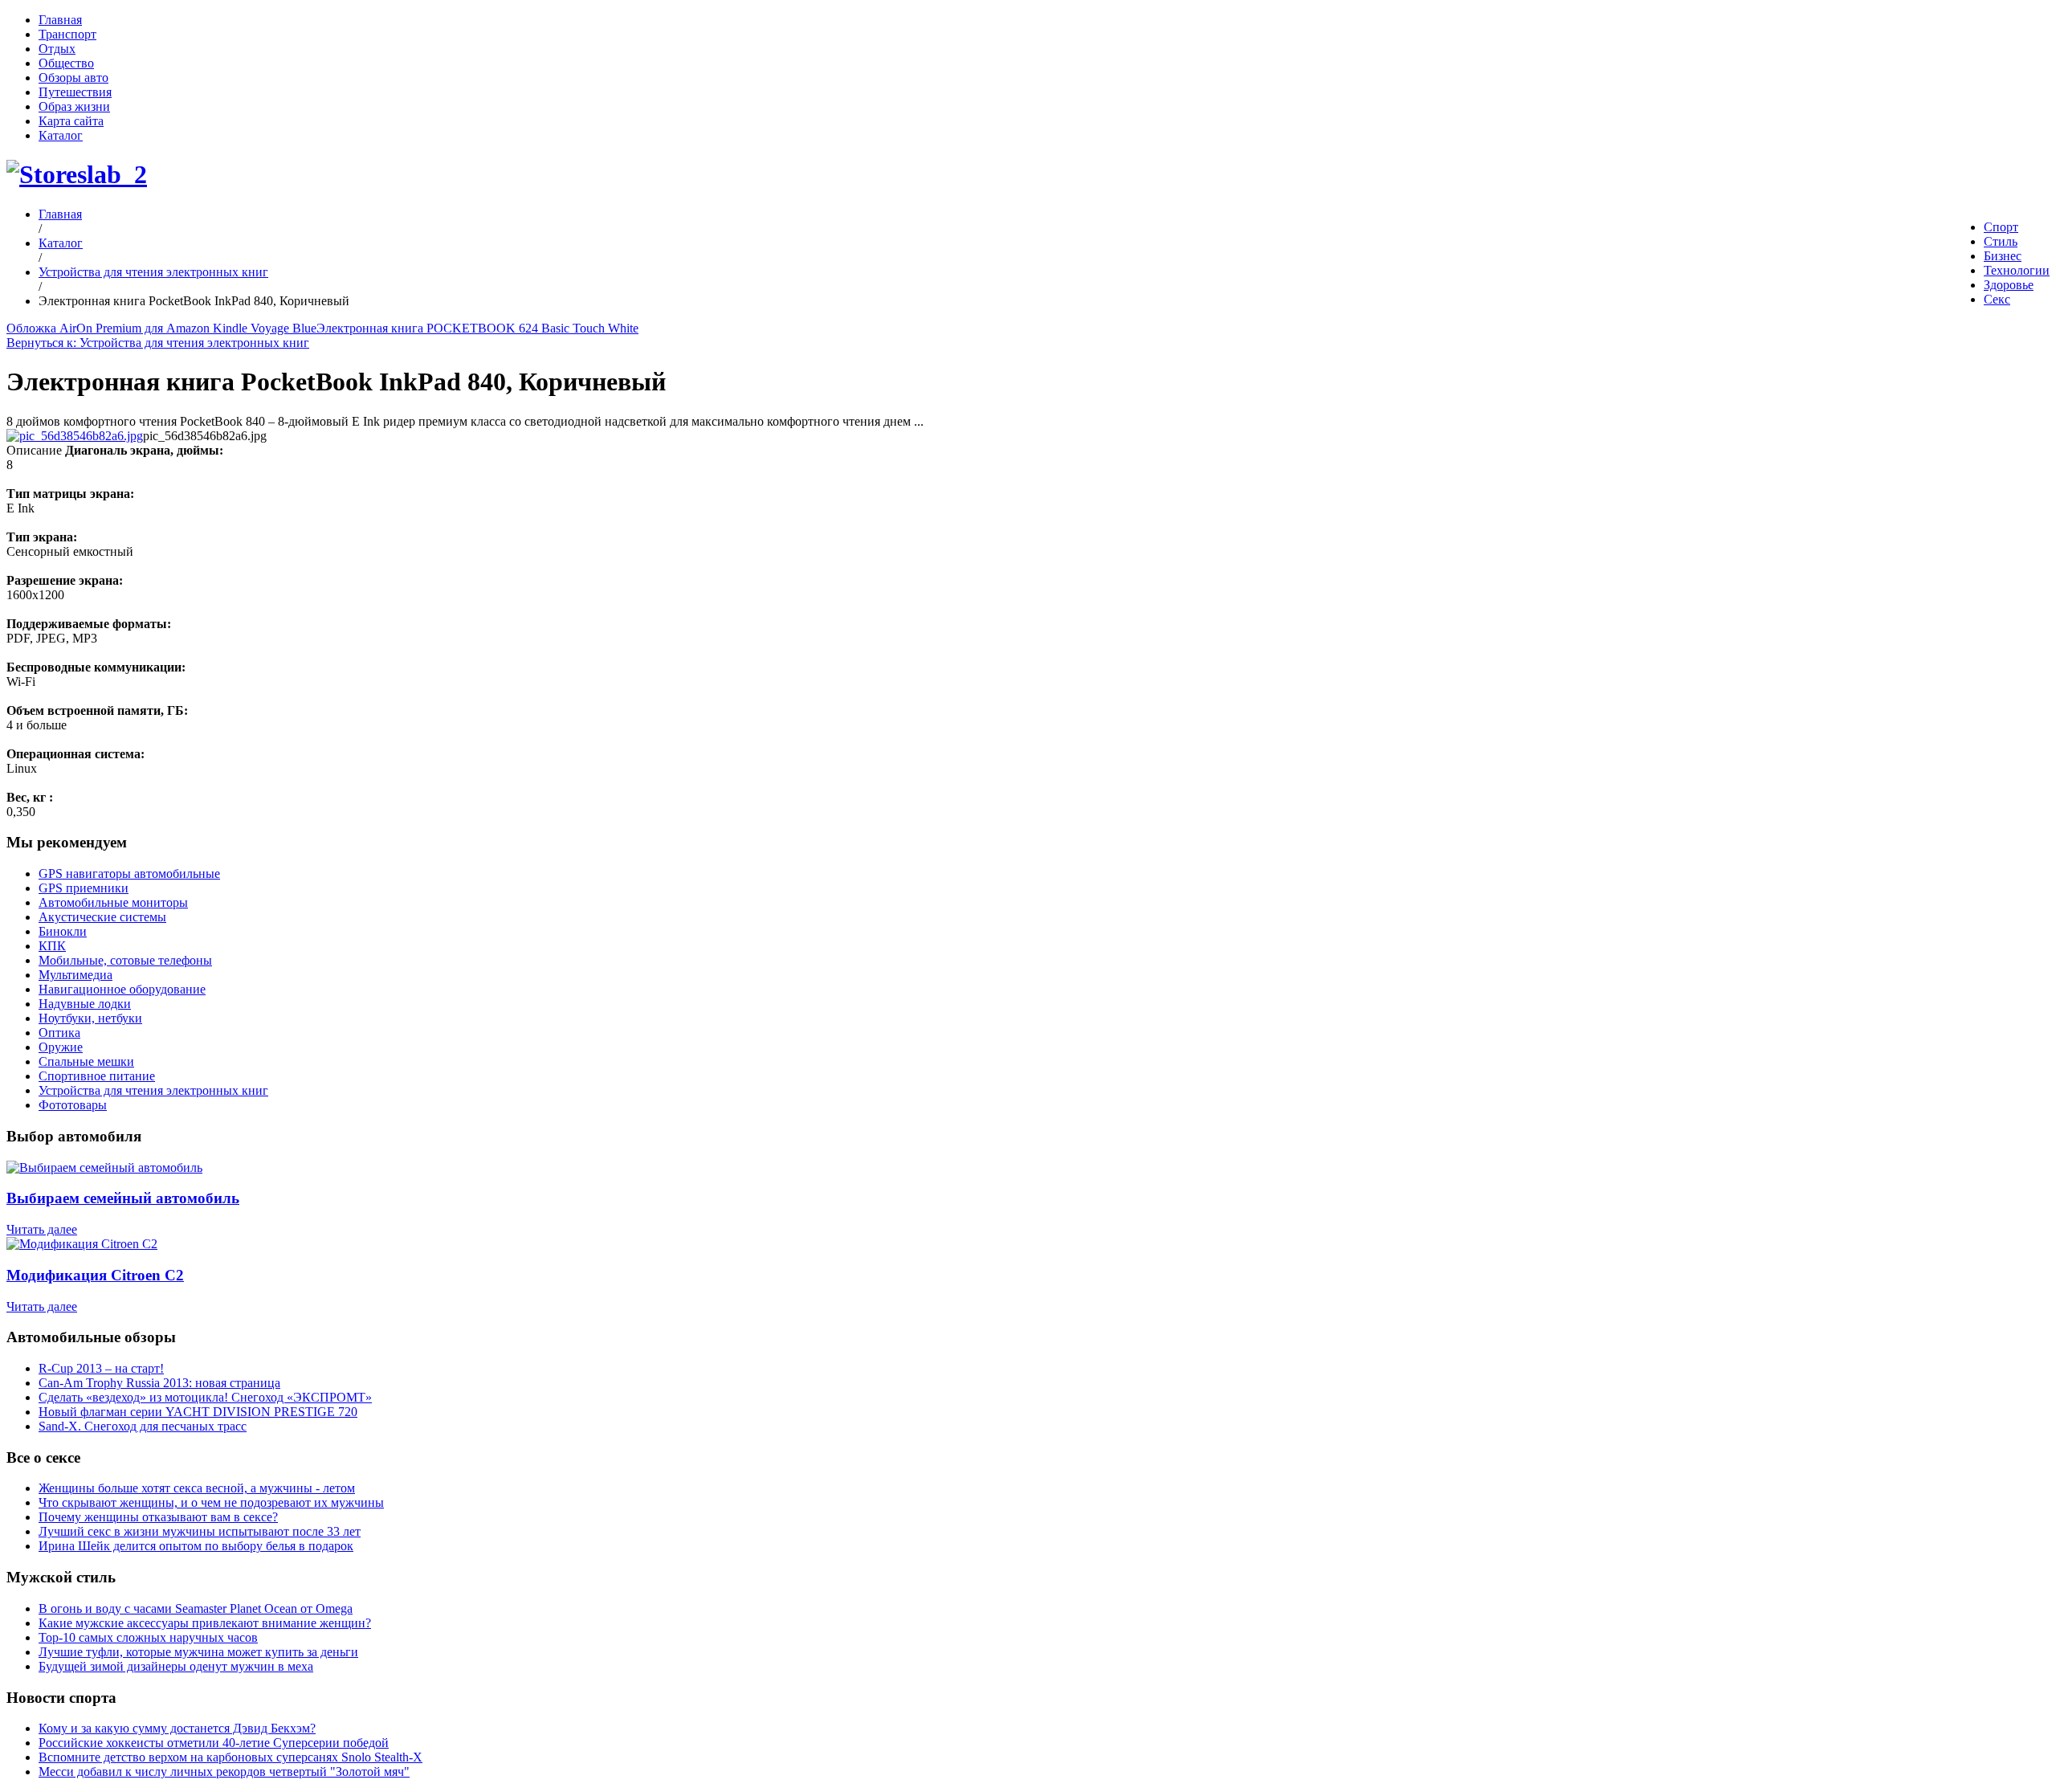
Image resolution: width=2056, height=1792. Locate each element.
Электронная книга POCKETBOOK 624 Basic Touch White (477, 328)
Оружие (61, 1047)
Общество (66, 63)
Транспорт (67, 34)
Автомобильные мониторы (113, 902)
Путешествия (75, 92)
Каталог (61, 135)
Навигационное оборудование (122, 989)
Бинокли (63, 931)
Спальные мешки (86, 1061)
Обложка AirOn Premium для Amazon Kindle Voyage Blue (161, 328)
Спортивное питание (97, 1076)
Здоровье (2009, 285)
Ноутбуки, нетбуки (90, 1018)
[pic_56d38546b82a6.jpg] (75, 436)
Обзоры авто (73, 78)
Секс (1997, 299)
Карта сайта (71, 121)
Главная (60, 20)
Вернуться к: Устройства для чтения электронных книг (158, 343)
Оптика (59, 1033)
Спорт (2001, 227)
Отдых (57, 49)
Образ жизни (74, 106)
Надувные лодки (85, 1004)
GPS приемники (84, 888)
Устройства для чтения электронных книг (153, 272)
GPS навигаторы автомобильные (129, 874)
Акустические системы (102, 917)
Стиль (2001, 241)
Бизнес (2003, 256)
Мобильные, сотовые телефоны (125, 960)
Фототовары (73, 1105)
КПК (52, 946)
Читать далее (42, 1229)
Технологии (2017, 270)
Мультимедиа (75, 975)
